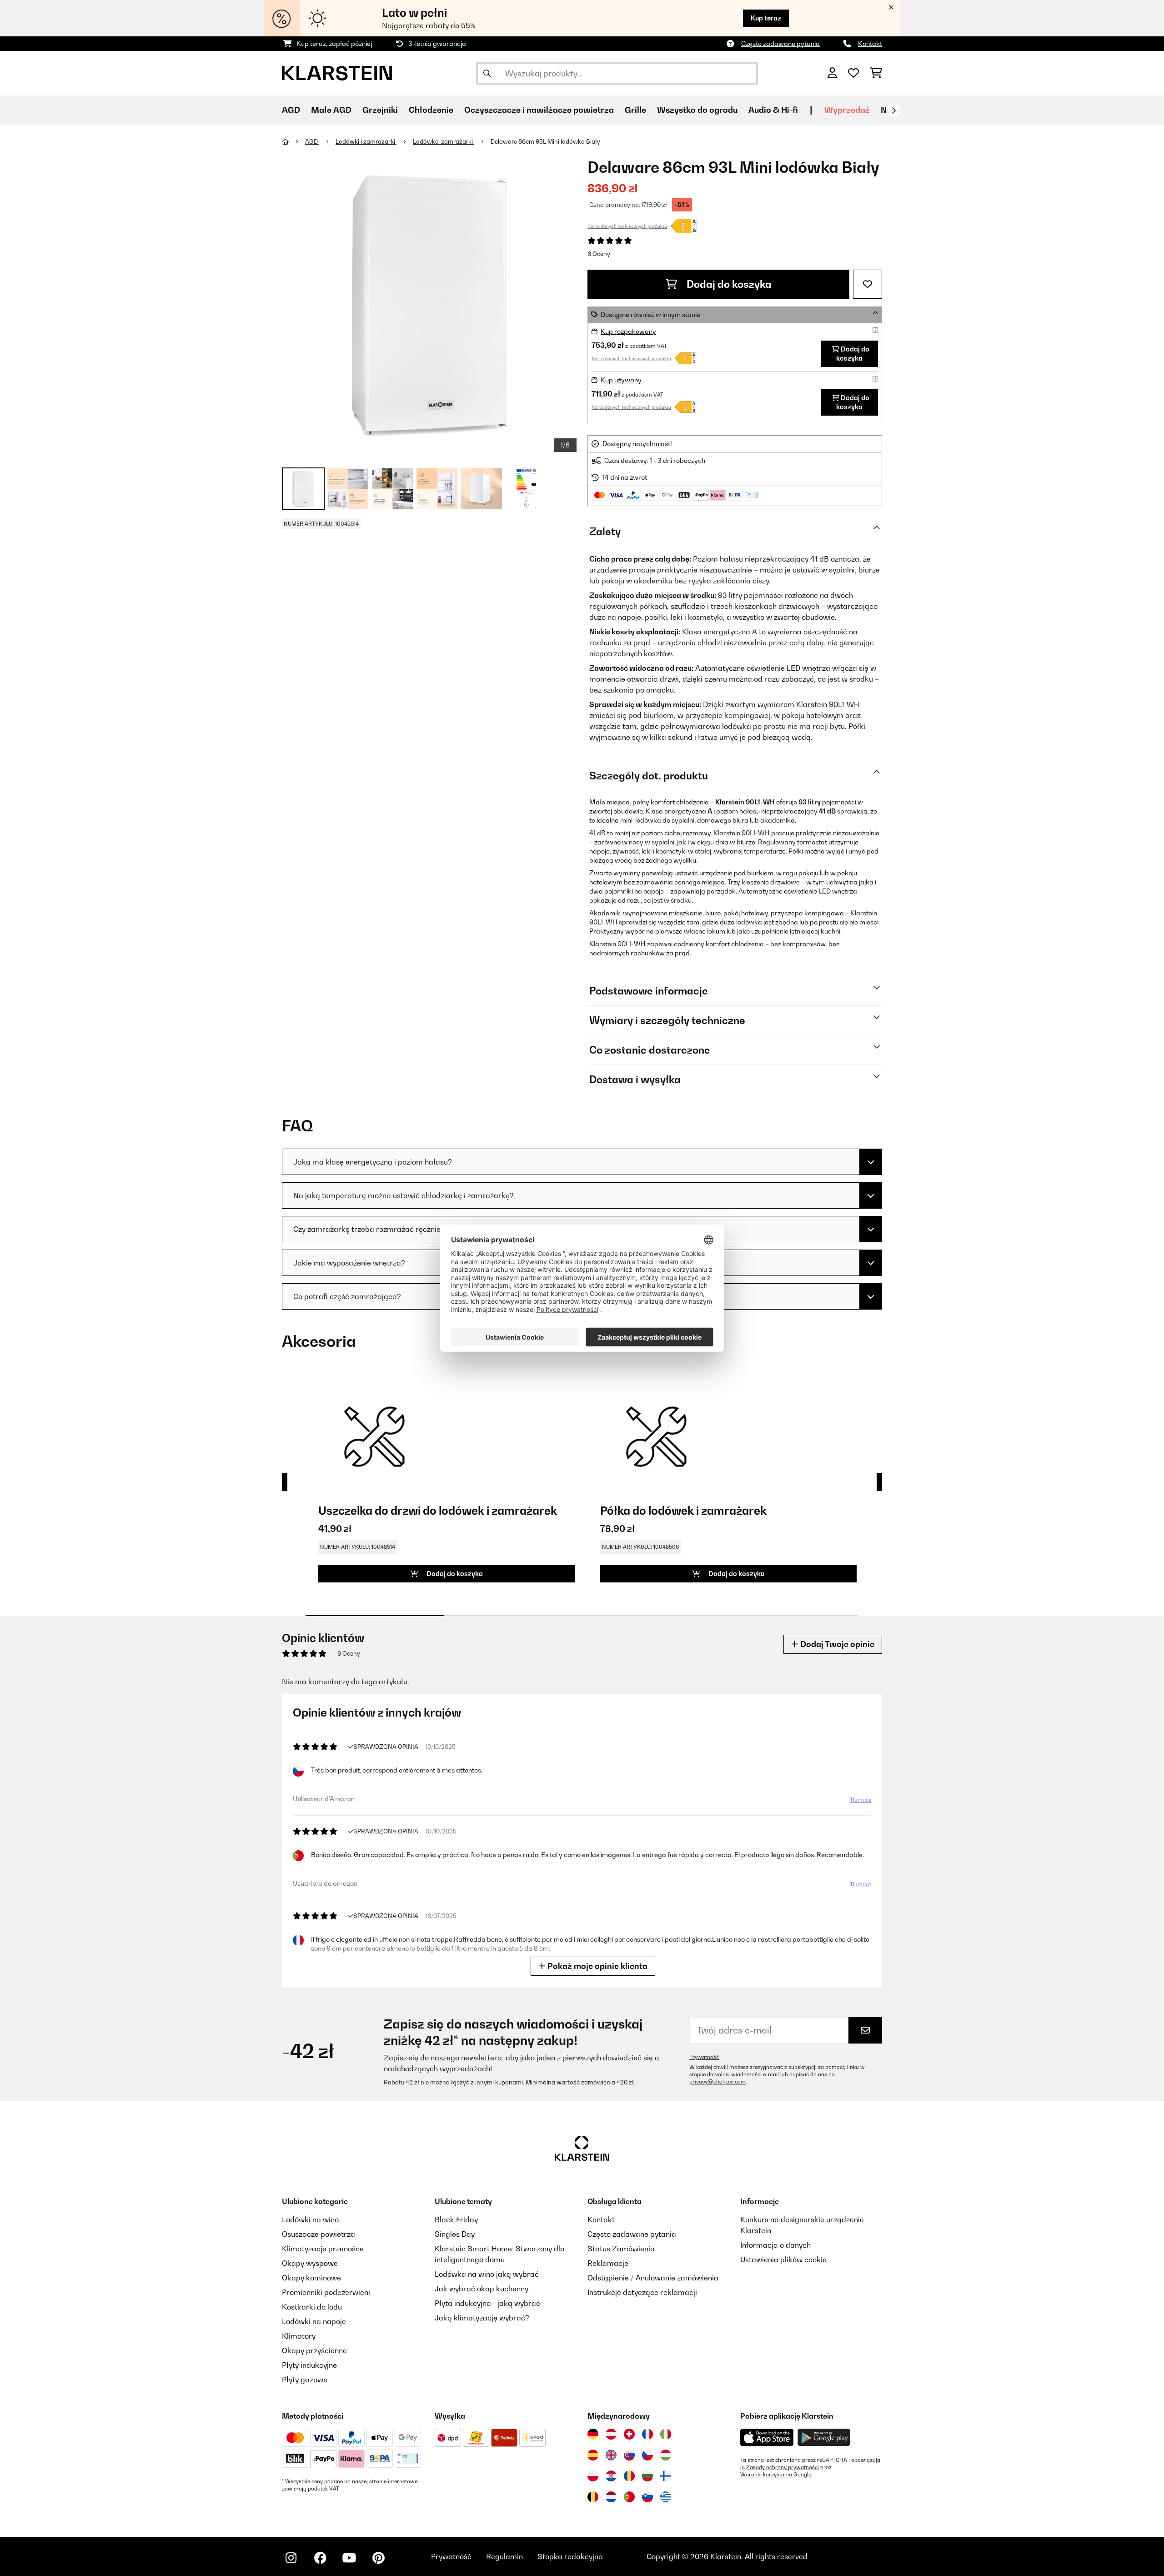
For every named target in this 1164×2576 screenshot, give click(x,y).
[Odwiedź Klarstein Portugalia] (629, 2497)
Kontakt (870, 43)
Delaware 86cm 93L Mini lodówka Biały (545, 141)
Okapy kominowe (311, 2278)
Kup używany (621, 380)
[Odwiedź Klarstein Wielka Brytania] (611, 2455)
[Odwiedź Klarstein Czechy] (647, 2455)
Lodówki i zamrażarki (366, 141)
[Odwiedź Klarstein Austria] (611, 2434)
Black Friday (456, 2219)
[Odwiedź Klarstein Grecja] (666, 2497)
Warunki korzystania (766, 2475)
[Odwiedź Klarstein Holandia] (611, 2497)
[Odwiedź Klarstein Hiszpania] (593, 2455)
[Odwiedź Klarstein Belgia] (593, 2497)
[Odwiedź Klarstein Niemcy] (593, 2434)
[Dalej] (893, 110)
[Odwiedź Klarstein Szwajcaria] (629, 2434)
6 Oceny (599, 254)
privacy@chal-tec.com (717, 2082)
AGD (312, 141)
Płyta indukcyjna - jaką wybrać (487, 2303)
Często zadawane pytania (780, 43)
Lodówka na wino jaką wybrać (487, 2274)
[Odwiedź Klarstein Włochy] (666, 2434)
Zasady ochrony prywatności (783, 2467)
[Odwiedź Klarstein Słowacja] (629, 2455)
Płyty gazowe (305, 2380)
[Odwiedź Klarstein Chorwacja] (611, 2476)
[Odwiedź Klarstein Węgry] (666, 2455)
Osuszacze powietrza (319, 2234)
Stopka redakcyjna (570, 2556)
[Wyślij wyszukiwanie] (487, 73)
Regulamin (504, 2556)
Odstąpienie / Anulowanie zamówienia (653, 2278)
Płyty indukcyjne (309, 2365)
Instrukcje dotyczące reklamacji (642, 2292)
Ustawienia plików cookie (783, 2260)
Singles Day (455, 2234)
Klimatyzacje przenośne (323, 2249)
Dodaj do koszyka (728, 284)
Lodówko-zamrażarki (444, 141)
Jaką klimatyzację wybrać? (482, 2318)
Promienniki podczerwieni (326, 2292)
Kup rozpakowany (628, 331)
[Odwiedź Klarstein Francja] (647, 2434)
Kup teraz (766, 18)
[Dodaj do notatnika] (868, 284)
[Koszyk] (876, 73)
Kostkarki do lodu (312, 2307)
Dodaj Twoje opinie (836, 1644)
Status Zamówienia (621, 2249)
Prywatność (704, 2057)
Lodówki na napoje (314, 2321)
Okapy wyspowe (310, 2263)
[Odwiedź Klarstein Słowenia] (647, 2497)
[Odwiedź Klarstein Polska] (593, 2476)
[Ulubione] (853, 73)
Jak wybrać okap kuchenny (482, 2289)
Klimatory (299, 2336)
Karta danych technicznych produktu (627, 226)
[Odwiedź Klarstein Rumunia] (629, 2476)
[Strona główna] (294, 141)
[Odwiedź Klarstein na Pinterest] (378, 2558)
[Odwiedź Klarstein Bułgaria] (647, 2476)
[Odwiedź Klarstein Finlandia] (666, 2476)
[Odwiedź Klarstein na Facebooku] (320, 2558)
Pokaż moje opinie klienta (597, 1966)
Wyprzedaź (847, 110)
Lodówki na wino (310, 2219)
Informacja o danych (775, 2245)
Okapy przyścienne (314, 2350)
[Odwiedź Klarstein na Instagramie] (291, 2558)
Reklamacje (608, 2263)
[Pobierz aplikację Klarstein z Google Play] (824, 2438)
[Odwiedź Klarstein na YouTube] (349, 2558)
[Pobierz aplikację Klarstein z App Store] (767, 2438)
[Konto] (832, 73)
